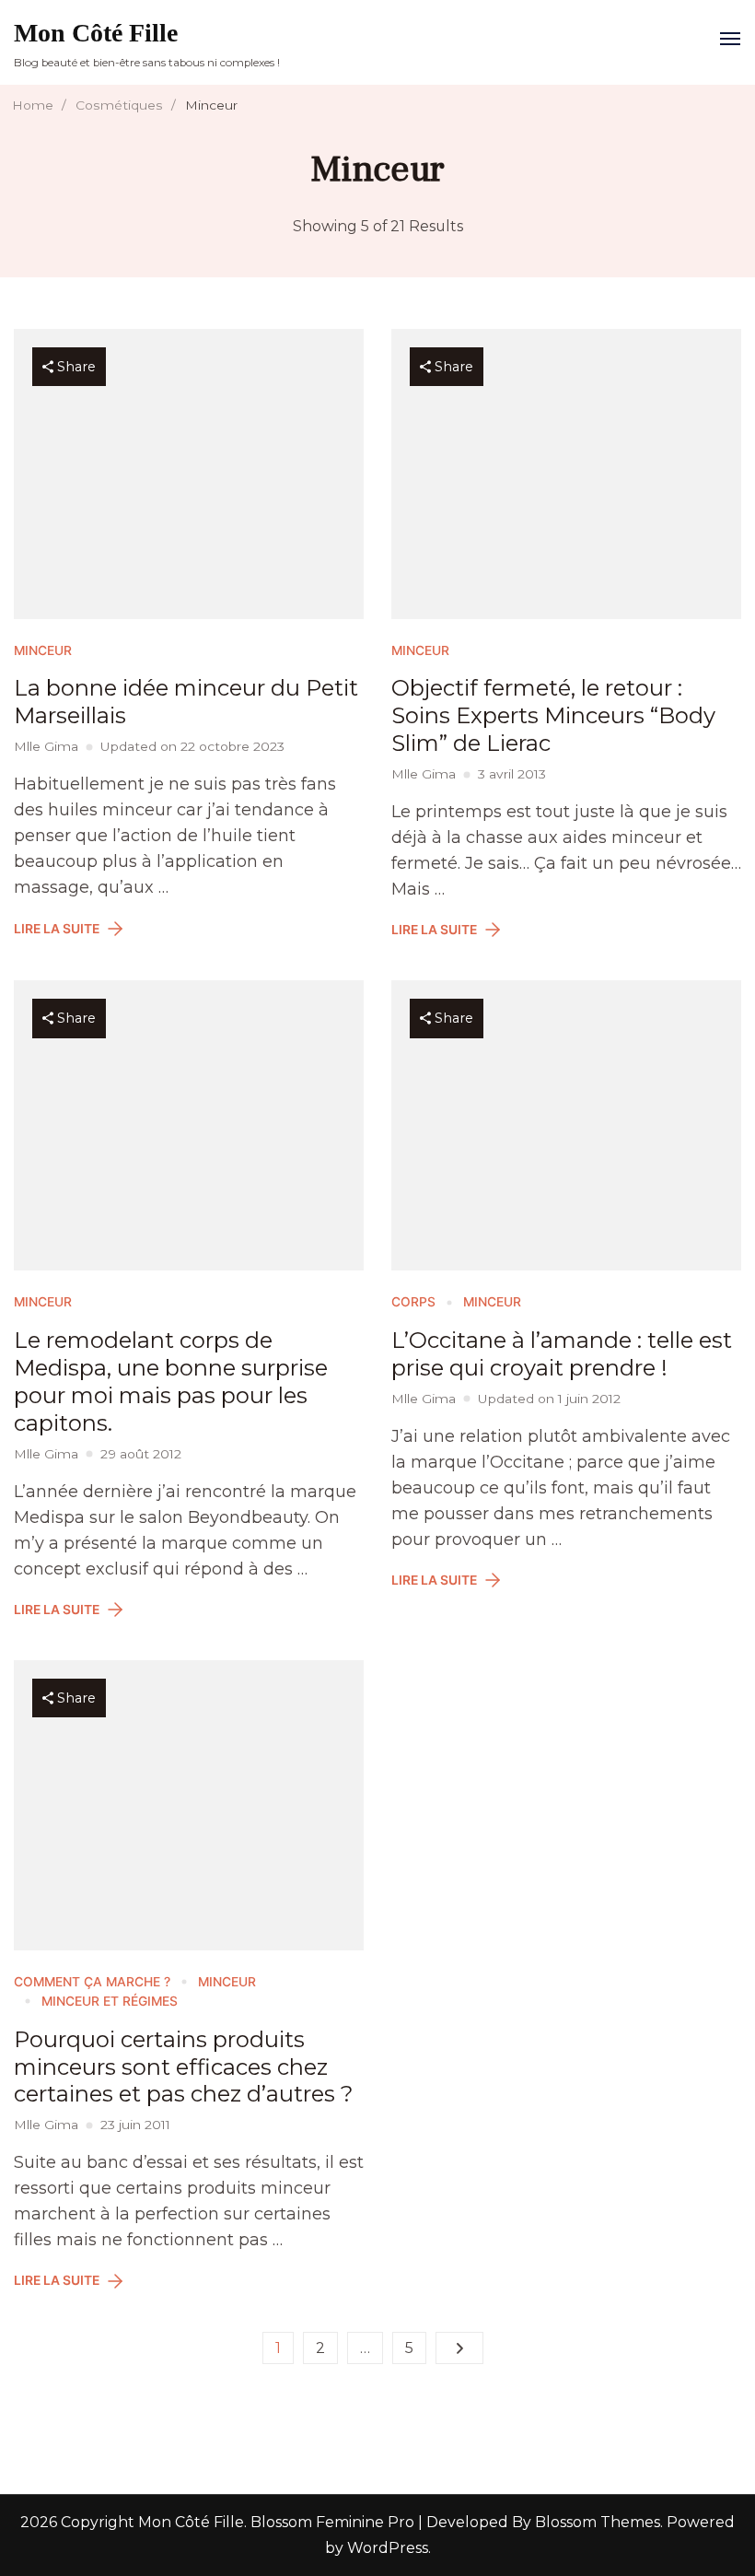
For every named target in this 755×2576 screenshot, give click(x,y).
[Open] (730, 39)
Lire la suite (57, 929)
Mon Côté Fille (96, 33)
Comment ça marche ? (92, 1982)
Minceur (43, 650)
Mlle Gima (46, 746)
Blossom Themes (596, 2522)
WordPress (388, 2548)
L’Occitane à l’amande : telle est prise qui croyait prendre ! (562, 1354)
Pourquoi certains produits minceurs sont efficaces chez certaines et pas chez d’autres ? (184, 2067)
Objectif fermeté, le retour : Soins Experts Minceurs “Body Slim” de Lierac (553, 715)
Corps (413, 1302)
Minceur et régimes (110, 2001)
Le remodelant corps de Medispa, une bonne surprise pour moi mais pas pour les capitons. (171, 1382)
